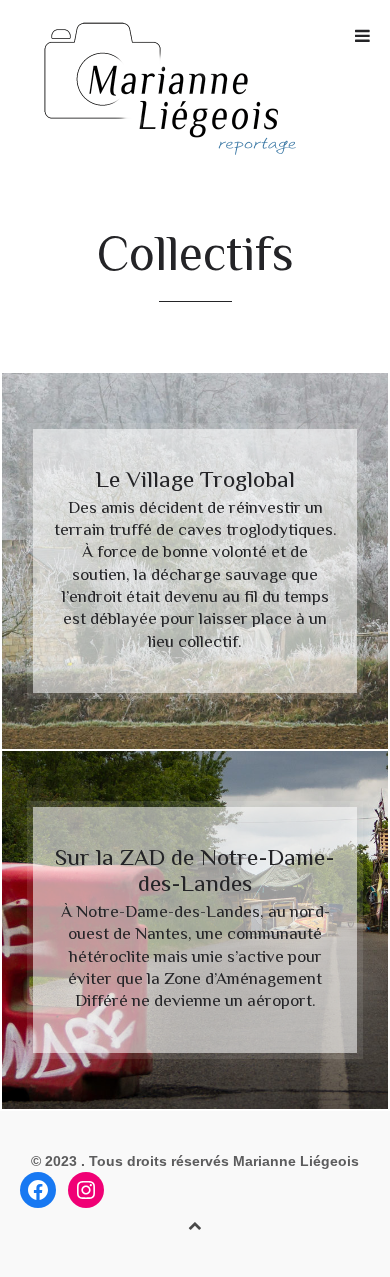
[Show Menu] (357, 36)
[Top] (195, 1222)
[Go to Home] (195, 88)
